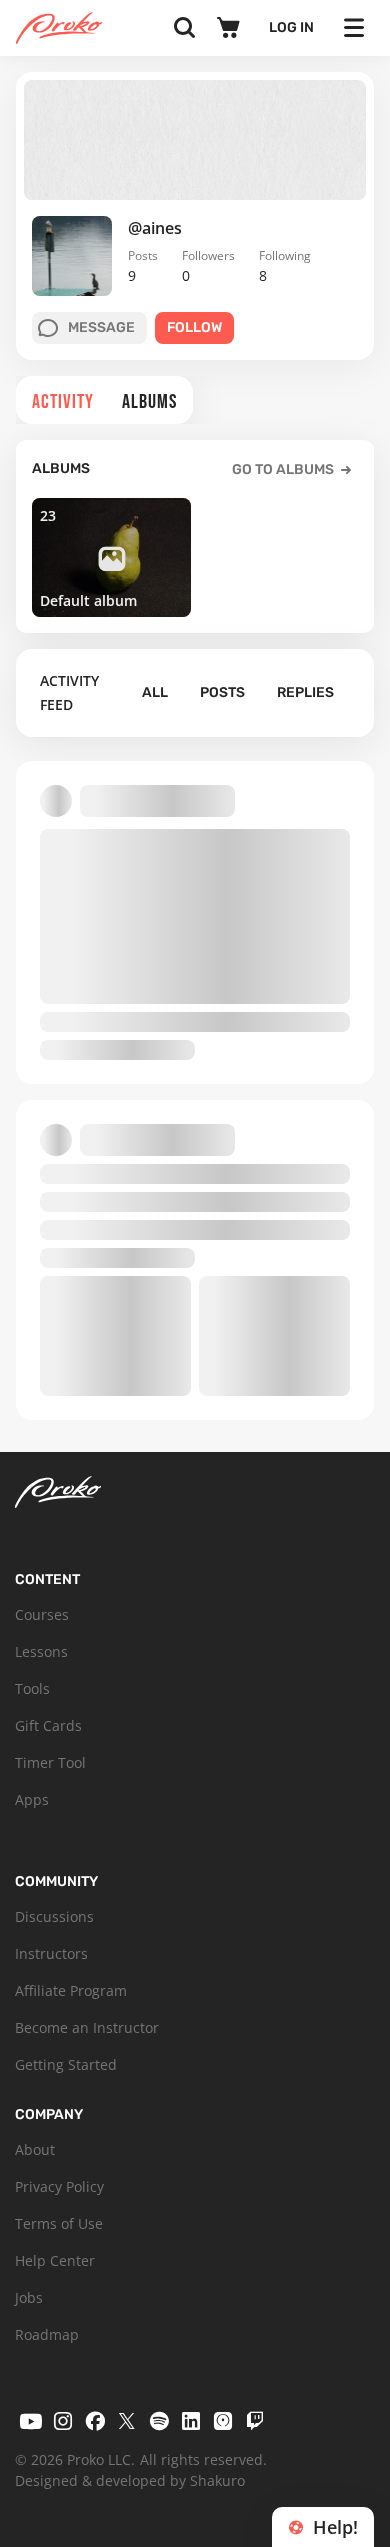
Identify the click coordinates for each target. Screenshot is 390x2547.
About (35, 2149)
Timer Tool (50, 1762)
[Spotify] (159, 2421)
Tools (32, 1688)
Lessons (41, 1651)
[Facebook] (95, 2421)
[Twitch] (255, 2421)
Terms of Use (59, 2223)
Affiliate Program (71, 1990)
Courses (42, 1614)
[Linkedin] (191, 2421)
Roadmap (47, 2334)
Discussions (54, 1916)
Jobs (29, 2297)
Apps (32, 1799)
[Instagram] (63, 2421)
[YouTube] (31, 2421)
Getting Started (66, 2064)
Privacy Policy (59, 2186)
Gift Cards (48, 1725)
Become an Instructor (87, 2027)
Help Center (55, 2260)
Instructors (51, 1953)
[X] (127, 2421)
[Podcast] (223, 2421)
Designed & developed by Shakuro (130, 2480)
